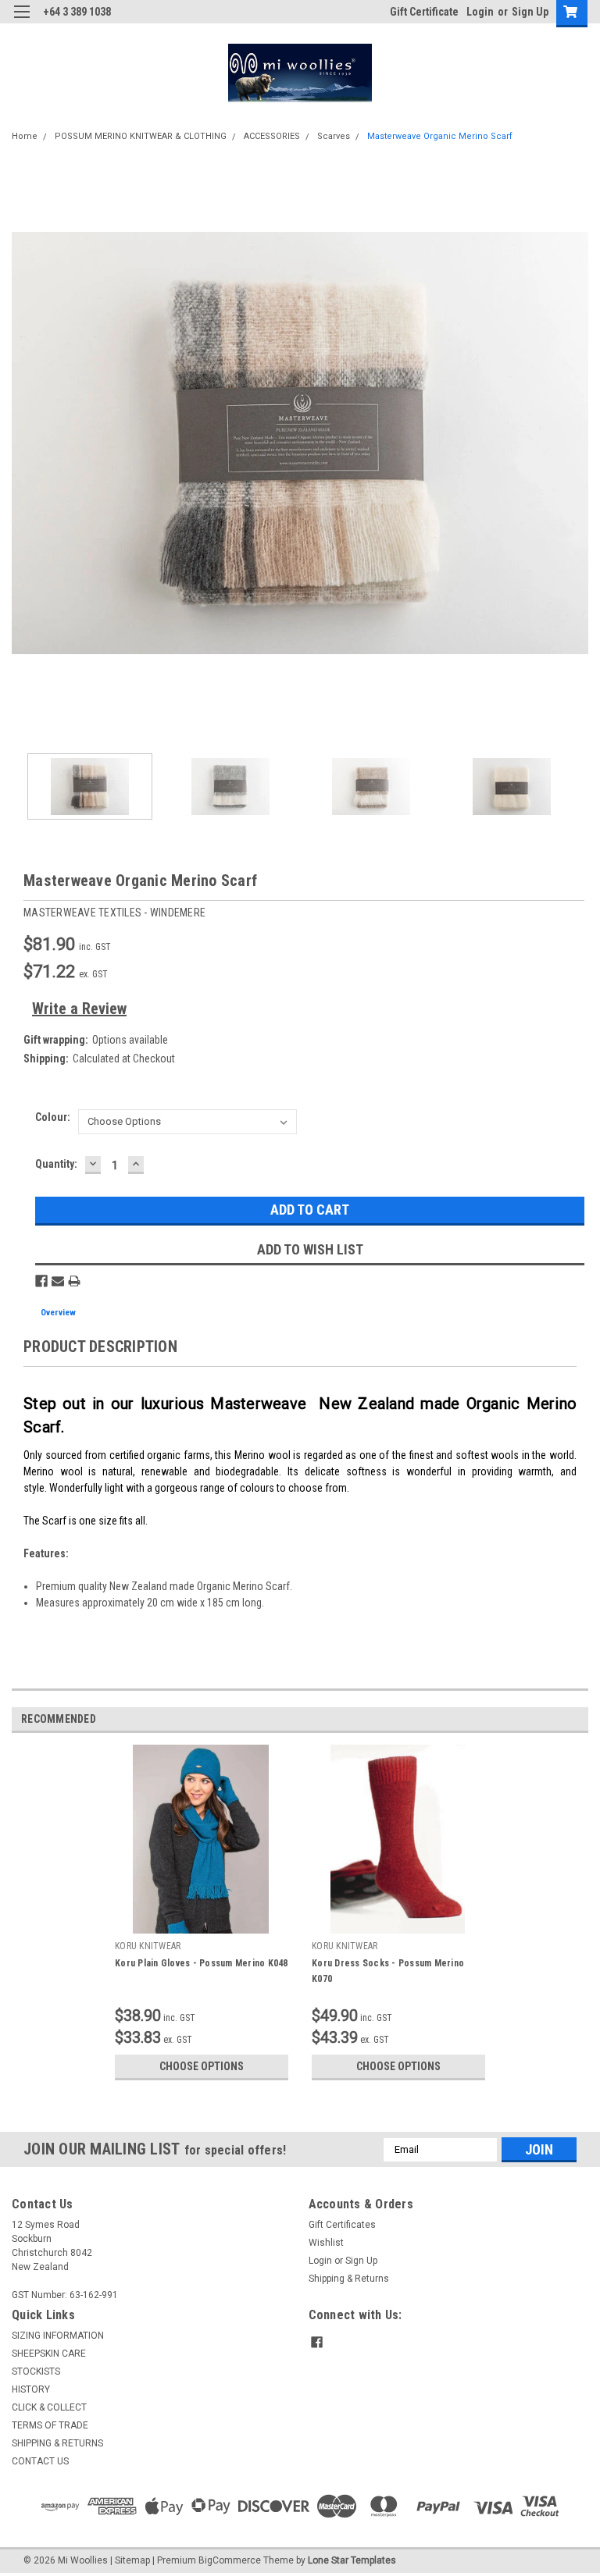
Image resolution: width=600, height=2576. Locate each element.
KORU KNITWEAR (148, 1946)
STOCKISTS (36, 2371)
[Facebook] (41, 1281)
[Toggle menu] (21, 21)
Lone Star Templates (352, 2560)
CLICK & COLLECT (49, 2407)
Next (577, 443)
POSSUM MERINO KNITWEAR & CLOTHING (141, 136)
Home (25, 136)
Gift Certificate (424, 12)
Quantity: (56, 1164)
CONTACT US (40, 2461)
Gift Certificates (342, 2225)
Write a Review (79, 1009)
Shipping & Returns (349, 2279)
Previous (23, 443)
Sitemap (132, 2560)
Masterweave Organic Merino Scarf (440, 136)
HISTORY (31, 2389)
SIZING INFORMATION (58, 2336)
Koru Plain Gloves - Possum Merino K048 (202, 1963)
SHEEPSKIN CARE (49, 2354)
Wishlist (326, 2243)
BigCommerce (230, 2560)
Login (480, 12)
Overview (58, 1313)
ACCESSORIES (272, 136)
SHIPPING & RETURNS (57, 2443)
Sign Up (530, 12)
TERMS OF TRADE (50, 2425)
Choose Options (202, 2066)
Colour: (53, 1117)
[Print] (74, 1281)
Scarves (334, 136)
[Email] (58, 1281)
